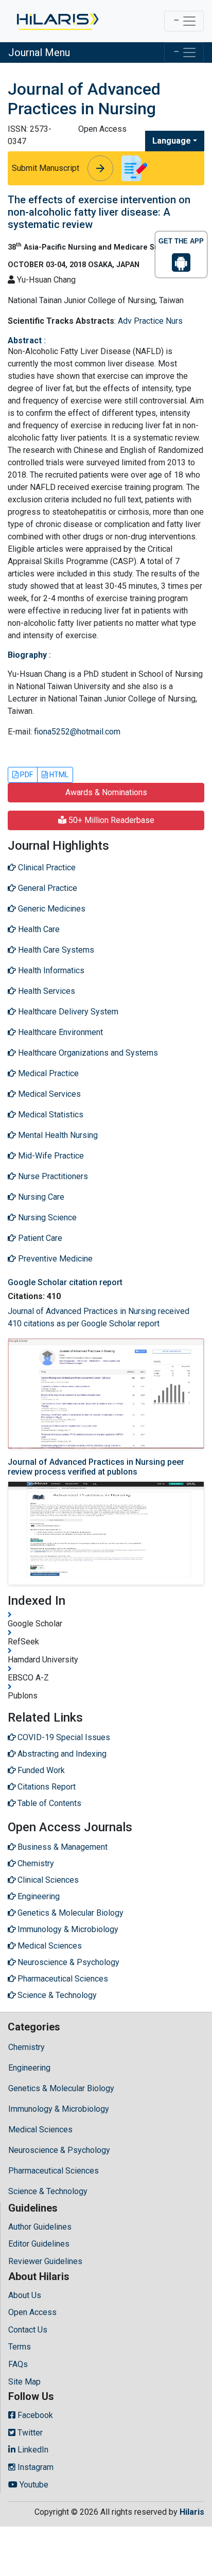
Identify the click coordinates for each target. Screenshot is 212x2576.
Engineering (29, 2068)
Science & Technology (48, 2191)
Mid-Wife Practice (50, 1156)
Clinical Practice (46, 868)
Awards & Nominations (106, 792)
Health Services (46, 991)
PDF (26, 775)
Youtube (33, 2485)
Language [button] (172, 141)
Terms (20, 2347)
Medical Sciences (40, 2130)
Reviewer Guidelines (45, 2261)
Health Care (38, 929)
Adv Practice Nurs (150, 321)
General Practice (47, 888)
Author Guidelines (40, 2227)
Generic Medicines (51, 909)
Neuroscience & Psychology (59, 2150)
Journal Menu (39, 52)
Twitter (29, 2433)
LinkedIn (32, 2450)
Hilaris (192, 2512)
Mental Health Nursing (57, 1135)
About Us (25, 2295)
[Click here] (57, 21)
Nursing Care (40, 1197)
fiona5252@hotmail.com (77, 732)
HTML (58, 775)
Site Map (24, 2382)
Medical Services (48, 1094)
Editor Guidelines (39, 2244)
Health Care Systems (55, 950)
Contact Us (28, 2330)
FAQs (18, 2364)
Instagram (34, 2467)
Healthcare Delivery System (67, 1012)
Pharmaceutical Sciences (54, 2171)
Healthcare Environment (59, 1032)
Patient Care (39, 1238)
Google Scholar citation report (65, 1282)
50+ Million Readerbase (110, 820)
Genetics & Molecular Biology (61, 2088)
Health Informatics (50, 970)
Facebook (34, 2415)
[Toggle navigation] (184, 21)
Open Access (32, 2312)
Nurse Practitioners (52, 1176)
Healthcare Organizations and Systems (87, 1053)
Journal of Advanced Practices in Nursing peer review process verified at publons (96, 1467)
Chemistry (26, 2047)
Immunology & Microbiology (59, 2109)
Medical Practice (47, 1073)
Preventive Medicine (54, 1259)
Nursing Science (46, 1217)
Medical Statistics (50, 1115)
